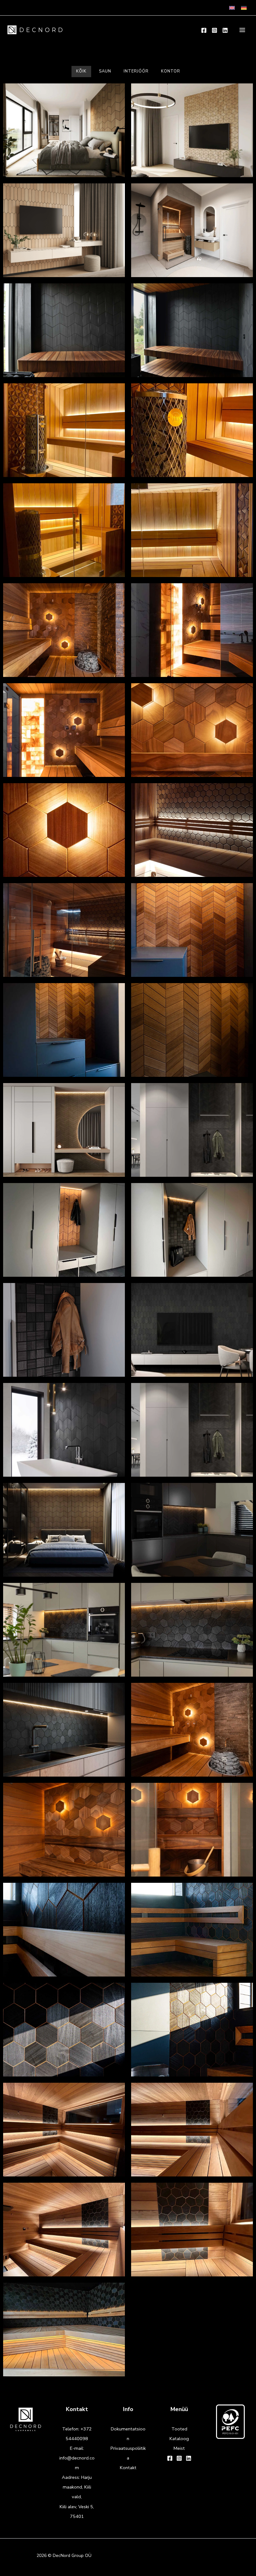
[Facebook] (204, 30)
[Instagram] (214, 30)
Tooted (179, 2429)
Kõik (81, 71)
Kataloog (179, 2439)
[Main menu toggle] (242, 30)
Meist (179, 2448)
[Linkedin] (225, 30)
